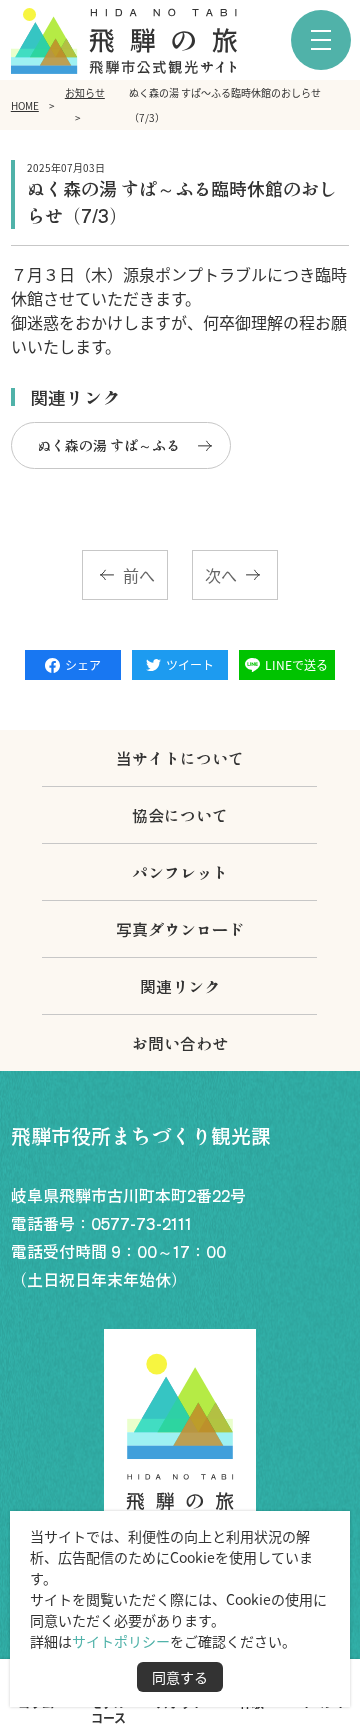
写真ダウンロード (180, 929)
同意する (180, 1677)
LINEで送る (296, 664)
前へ (139, 575)
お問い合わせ (180, 1043)
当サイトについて (180, 758)
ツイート (190, 664)
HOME (25, 105)
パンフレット (180, 872)
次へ (221, 575)
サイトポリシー (121, 1641)
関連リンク (180, 986)
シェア (83, 664)
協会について (180, 815)
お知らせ (85, 92)
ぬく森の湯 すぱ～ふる (108, 445)
